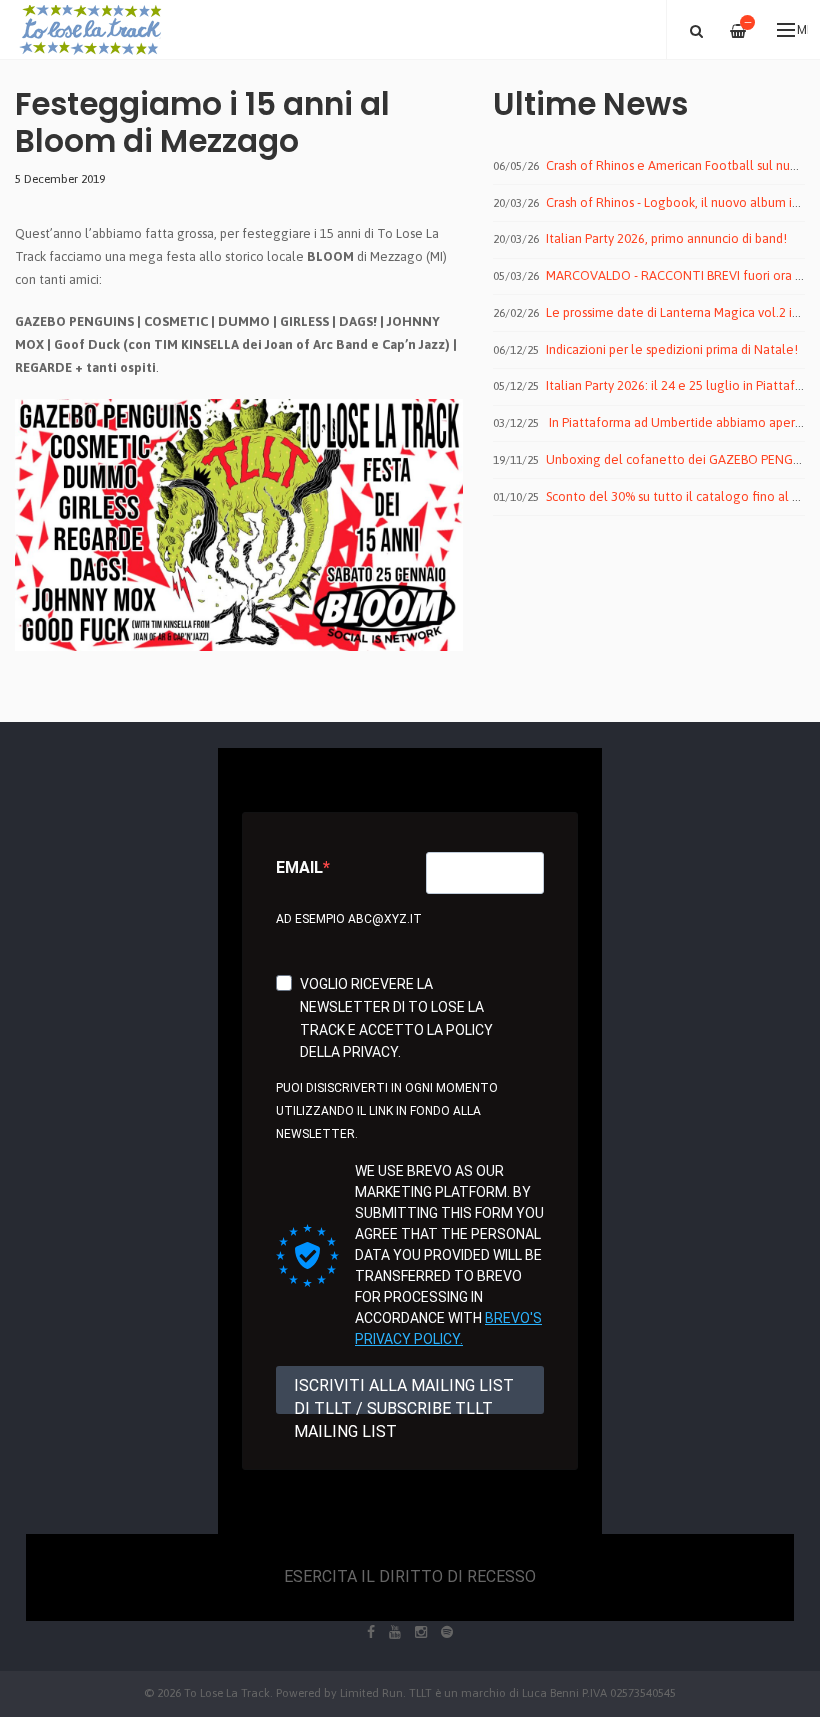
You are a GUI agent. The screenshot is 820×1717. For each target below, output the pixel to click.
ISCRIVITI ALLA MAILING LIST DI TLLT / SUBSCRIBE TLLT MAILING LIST (404, 1395)
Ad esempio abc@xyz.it (349, 919)
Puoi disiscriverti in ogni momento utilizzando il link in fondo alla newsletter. (387, 1111)
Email (299, 867)
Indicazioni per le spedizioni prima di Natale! (672, 349)
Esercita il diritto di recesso (410, 1576)
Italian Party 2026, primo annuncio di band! (666, 238)
